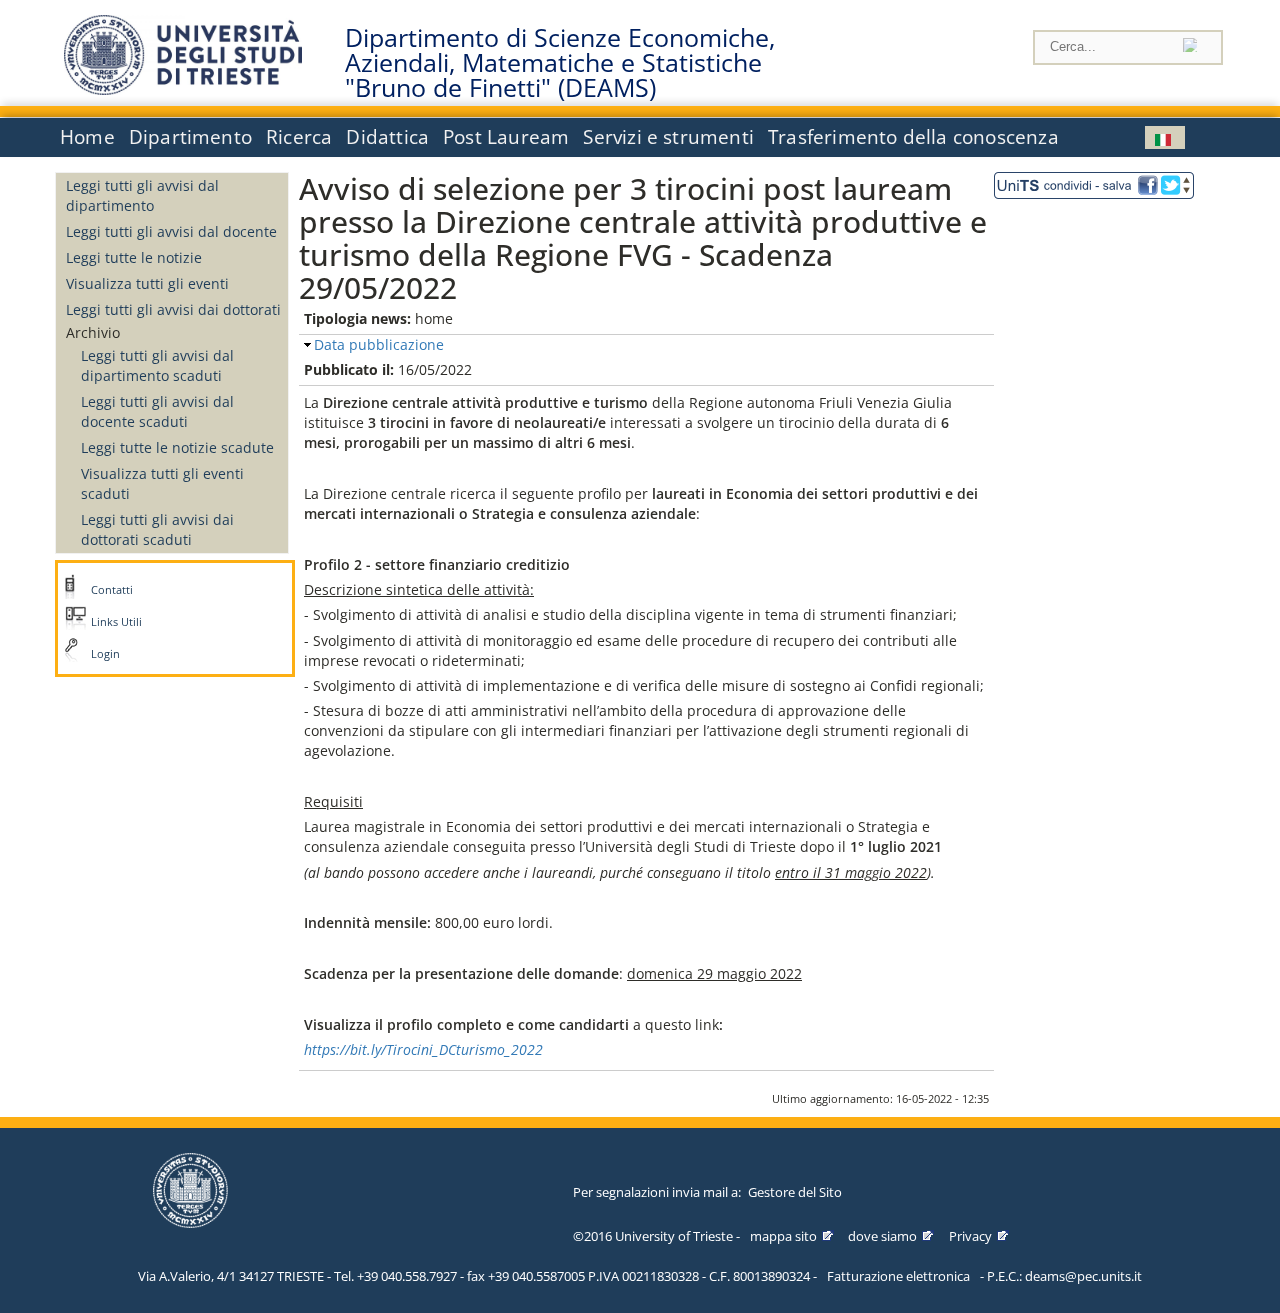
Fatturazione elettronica (898, 1276)
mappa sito (783, 1236)
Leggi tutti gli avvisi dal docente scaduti (157, 411)
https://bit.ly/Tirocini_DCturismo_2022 (423, 1049)
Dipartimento (190, 137)
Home (87, 137)
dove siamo (882, 1236)
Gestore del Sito (795, 1192)
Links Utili (116, 622)
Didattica (387, 137)
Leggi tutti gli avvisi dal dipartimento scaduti (157, 365)
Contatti (112, 590)
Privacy (970, 1236)
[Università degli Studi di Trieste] (183, 89)
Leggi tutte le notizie (134, 257)
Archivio (93, 332)
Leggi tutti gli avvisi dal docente (171, 231)
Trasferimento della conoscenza (913, 137)
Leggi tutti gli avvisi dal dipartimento (142, 195)
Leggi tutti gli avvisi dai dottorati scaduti (157, 529)
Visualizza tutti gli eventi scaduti (162, 483)
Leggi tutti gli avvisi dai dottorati (173, 309)
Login (105, 654)
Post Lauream (506, 137)
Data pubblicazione (379, 344)
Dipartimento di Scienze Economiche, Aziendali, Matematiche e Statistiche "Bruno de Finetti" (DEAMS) (560, 63)
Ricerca (299, 137)
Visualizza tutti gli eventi (147, 283)
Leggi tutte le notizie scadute (177, 447)
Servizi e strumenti (668, 137)
